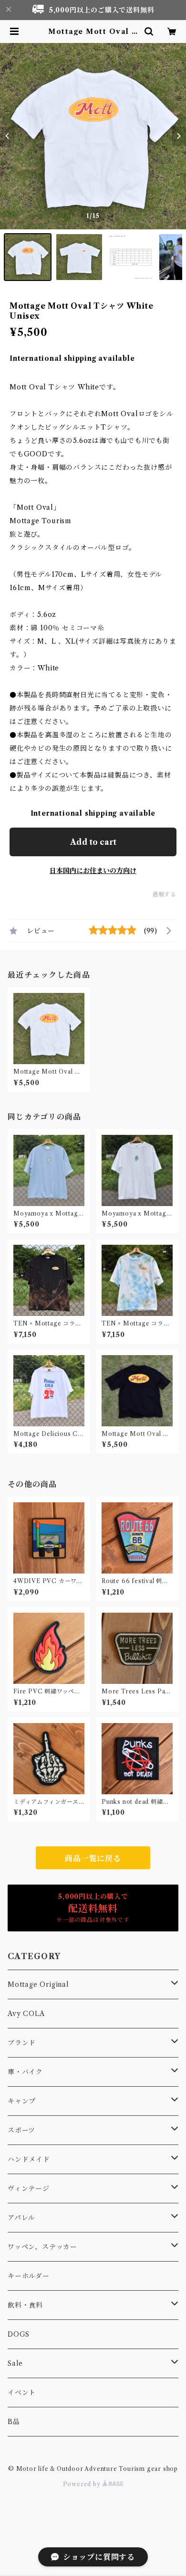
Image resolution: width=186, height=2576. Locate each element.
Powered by (83, 2484)
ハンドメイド (29, 2159)
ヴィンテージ (29, 2188)
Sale (15, 2363)
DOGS (19, 2334)
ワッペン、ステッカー (42, 2247)
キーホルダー (29, 2276)
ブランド (22, 2043)
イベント (22, 2393)
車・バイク (25, 2072)
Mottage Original (38, 1984)
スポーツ (21, 2130)
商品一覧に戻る (93, 1858)
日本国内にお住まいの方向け (93, 871)
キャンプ (22, 2101)
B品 (14, 2422)
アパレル (21, 2218)
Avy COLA (26, 2014)
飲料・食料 (25, 2305)
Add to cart (93, 842)
